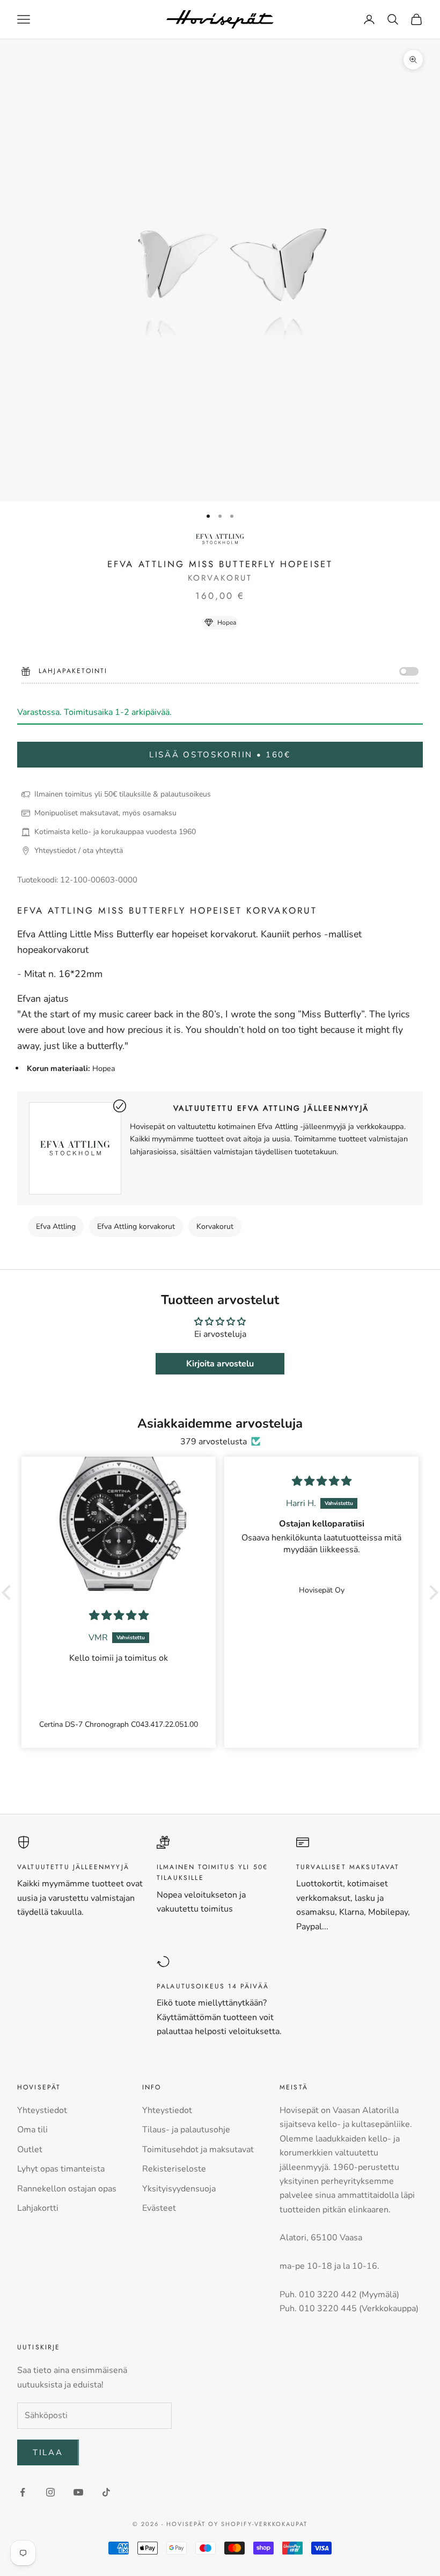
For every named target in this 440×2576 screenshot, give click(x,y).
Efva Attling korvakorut (136, 1227)
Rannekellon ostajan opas (67, 2189)
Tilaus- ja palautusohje (186, 2130)
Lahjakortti (38, 2208)
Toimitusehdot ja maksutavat (198, 2150)
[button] (9, 1592)
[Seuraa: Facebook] (23, 2492)
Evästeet (159, 2208)
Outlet (30, 2150)
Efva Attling (56, 1227)
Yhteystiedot (42, 2110)
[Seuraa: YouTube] (78, 2492)
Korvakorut (215, 1227)
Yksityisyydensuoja (179, 2189)
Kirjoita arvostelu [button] (220, 1364)
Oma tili (32, 2130)
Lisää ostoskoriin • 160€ (220, 755)
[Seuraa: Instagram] (50, 2492)
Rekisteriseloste (174, 2169)
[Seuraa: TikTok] (106, 2492)
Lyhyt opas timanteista (61, 2169)
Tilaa (48, 2452)
